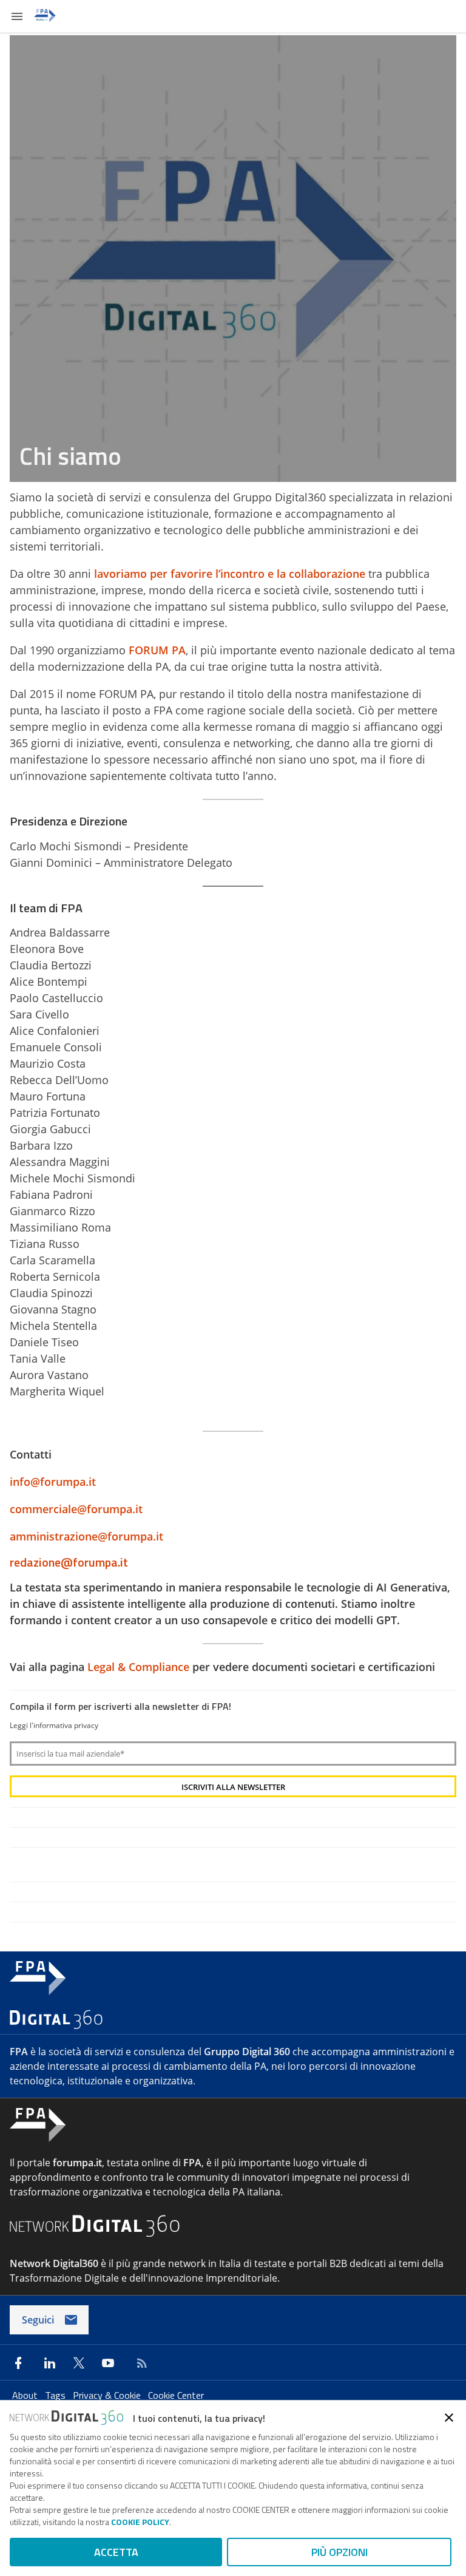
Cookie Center (176, 2395)
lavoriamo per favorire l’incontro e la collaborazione (230, 574)
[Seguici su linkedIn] (50, 2363)
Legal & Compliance (138, 1667)
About (26, 2395)
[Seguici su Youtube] (108, 2363)
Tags (56, 2395)
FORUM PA (157, 650)
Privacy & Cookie (108, 2395)
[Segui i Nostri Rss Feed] (140, 2363)
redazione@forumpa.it (69, 1562)
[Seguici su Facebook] (18, 2363)
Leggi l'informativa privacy (54, 1725)
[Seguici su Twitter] (79, 2363)
